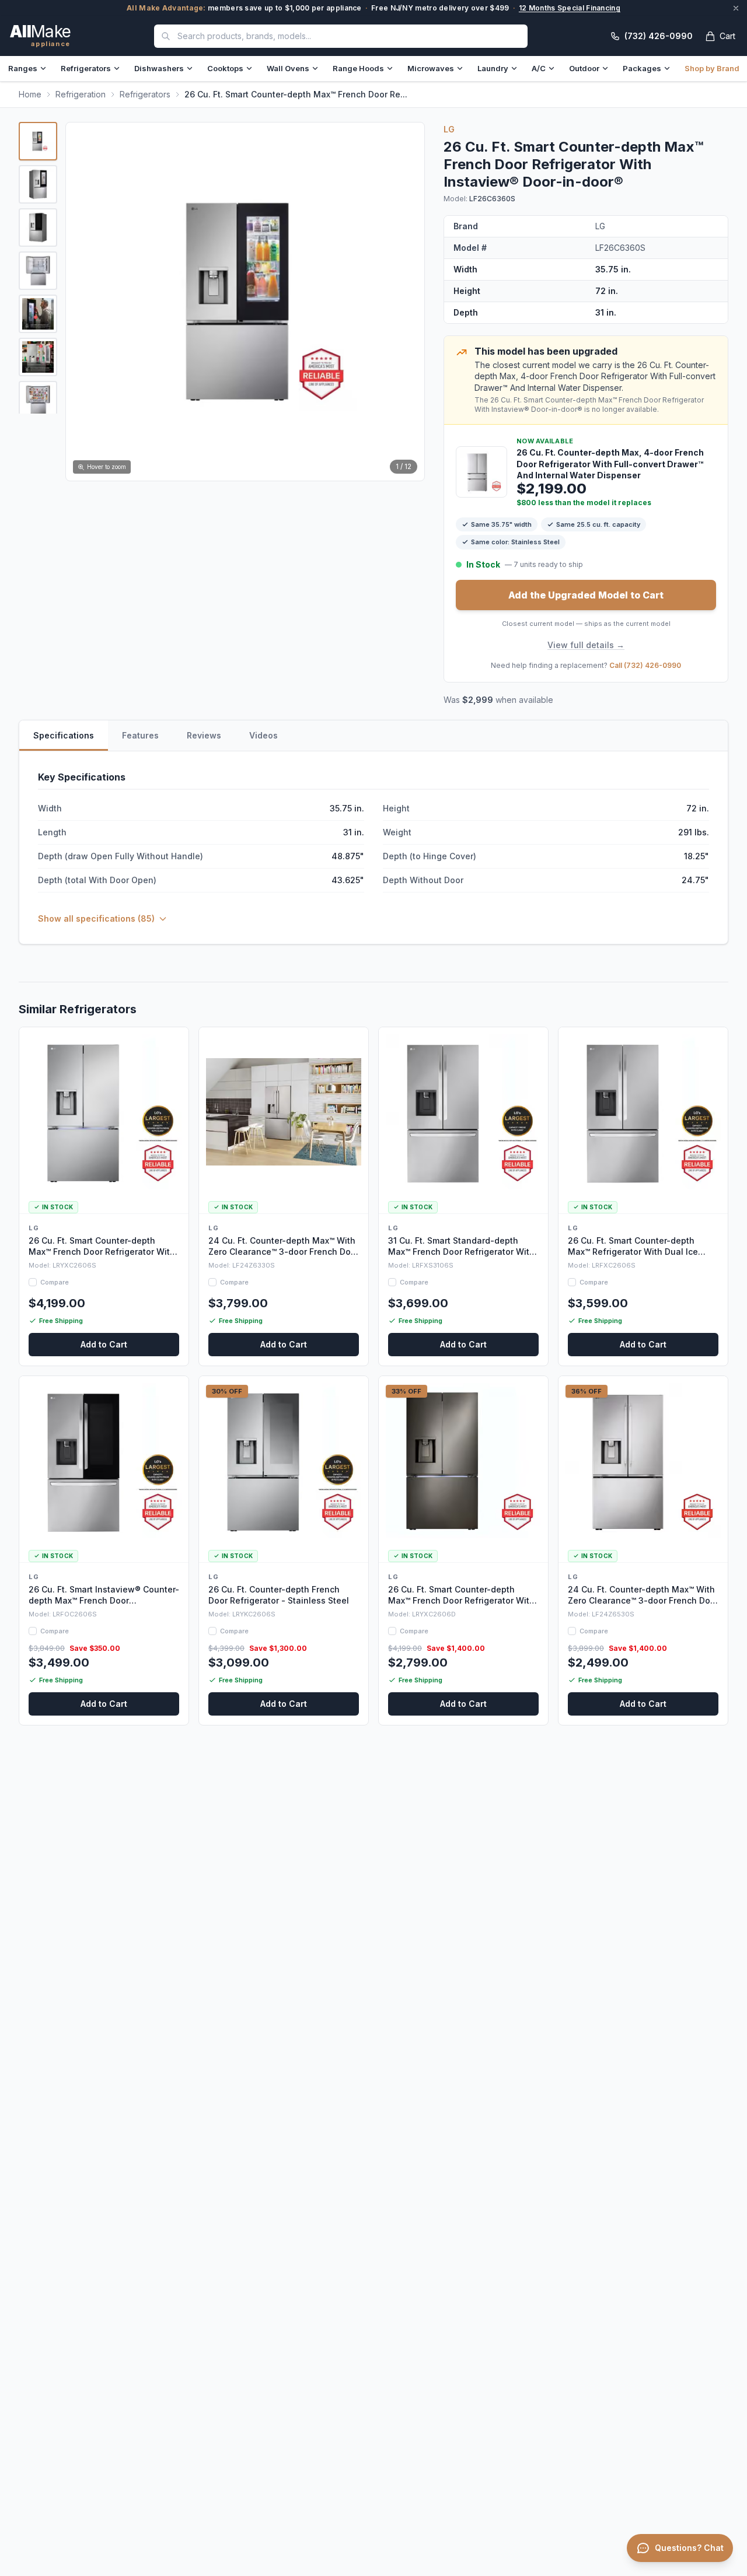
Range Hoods (358, 68)
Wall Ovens (288, 68)
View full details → (586, 645)
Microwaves (431, 68)
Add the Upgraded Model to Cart (586, 595)
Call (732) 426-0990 (645, 665)
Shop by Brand (712, 68)
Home (30, 94)
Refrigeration (81, 94)
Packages (642, 68)
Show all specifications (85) (96, 918)
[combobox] (341, 36)
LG (449, 129)
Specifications (64, 735)
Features (140, 735)
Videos (263, 735)
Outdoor (584, 68)
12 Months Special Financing (570, 8)
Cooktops (225, 68)
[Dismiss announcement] (736, 8)
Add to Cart (104, 1344)
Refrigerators (86, 68)
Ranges (23, 68)
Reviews (204, 735)
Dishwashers (159, 68)
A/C (539, 68)
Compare (55, 1282)
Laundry (493, 68)
